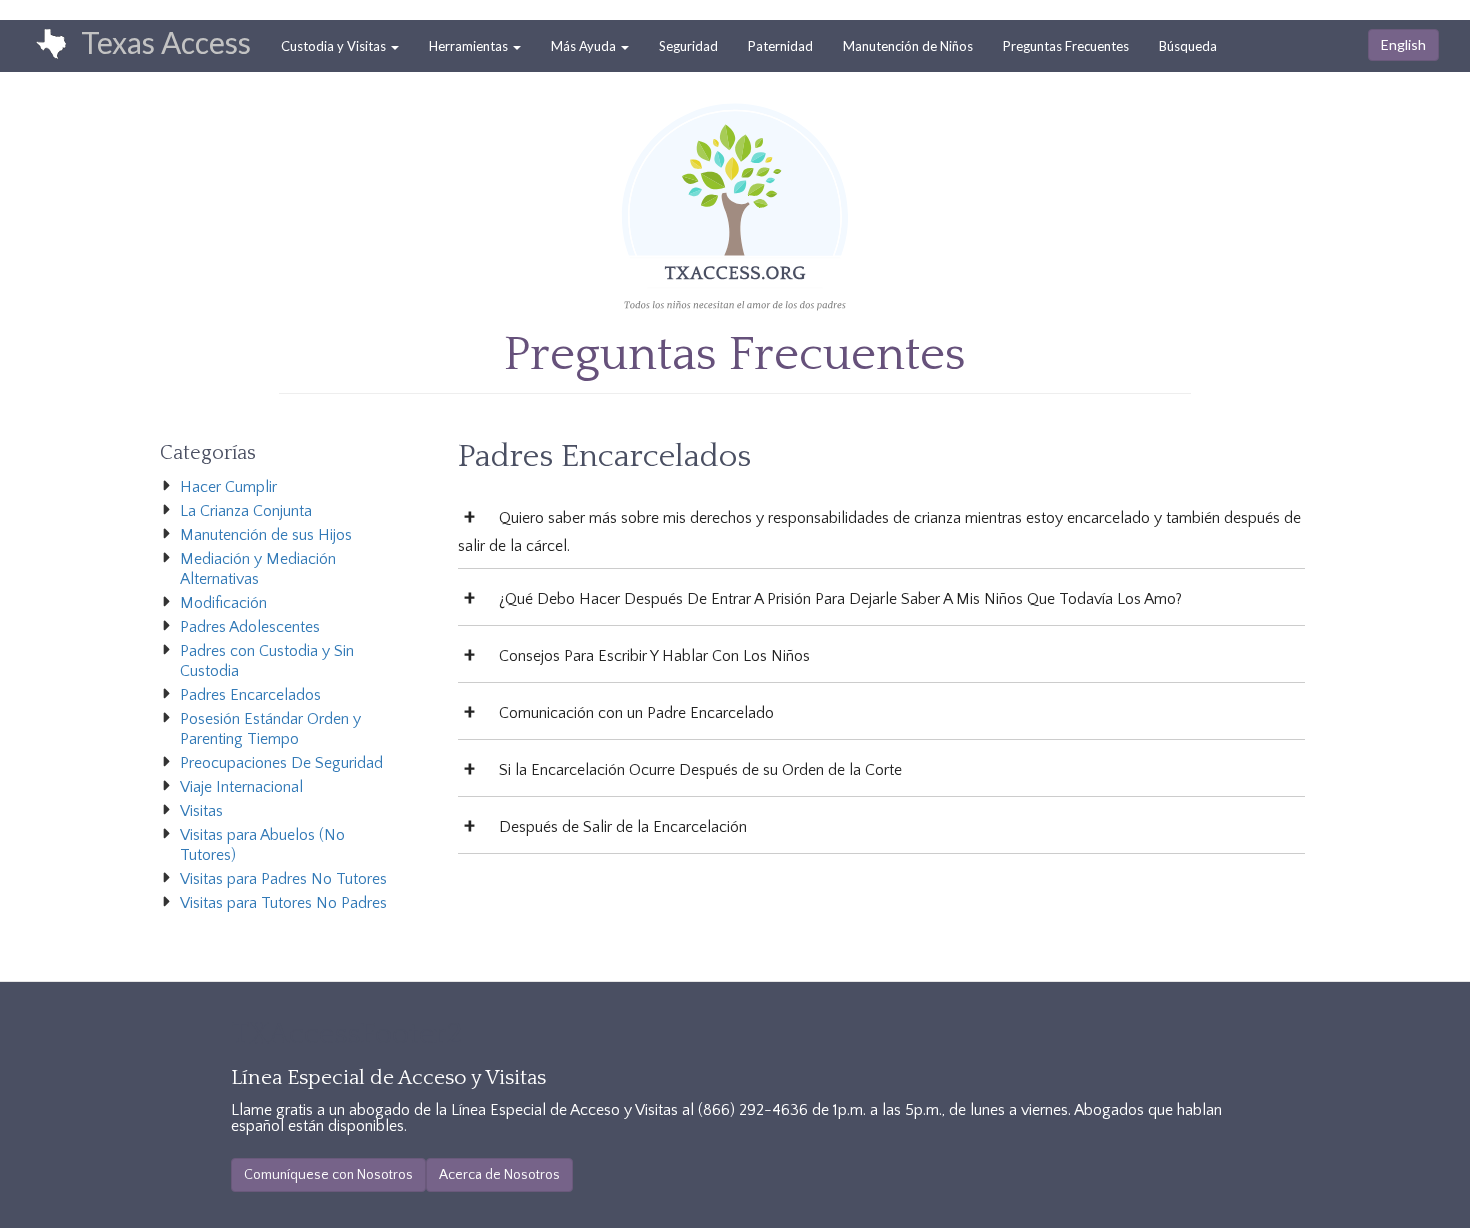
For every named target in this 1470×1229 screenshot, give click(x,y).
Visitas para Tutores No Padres (283, 903)
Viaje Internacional (241, 787)
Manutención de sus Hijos (266, 535)
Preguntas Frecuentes (1066, 46)
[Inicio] (41, 45)
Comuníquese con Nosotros (328, 1175)
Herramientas (470, 46)
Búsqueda (1188, 46)
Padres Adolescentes (250, 627)
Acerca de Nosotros (499, 1175)
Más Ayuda (585, 46)
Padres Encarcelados (250, 695)
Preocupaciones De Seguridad (281, 763)
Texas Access (166, 42)
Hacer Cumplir (228, 487)
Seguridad (688, 46)
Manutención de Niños (908, 46)
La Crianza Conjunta (246, 511)
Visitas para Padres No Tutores (283, 879)
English (1403, 44)
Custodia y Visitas (335, 46)
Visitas (201, 811)
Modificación (223, 603)
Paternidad (780, 46)
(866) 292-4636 (753, 1110)
